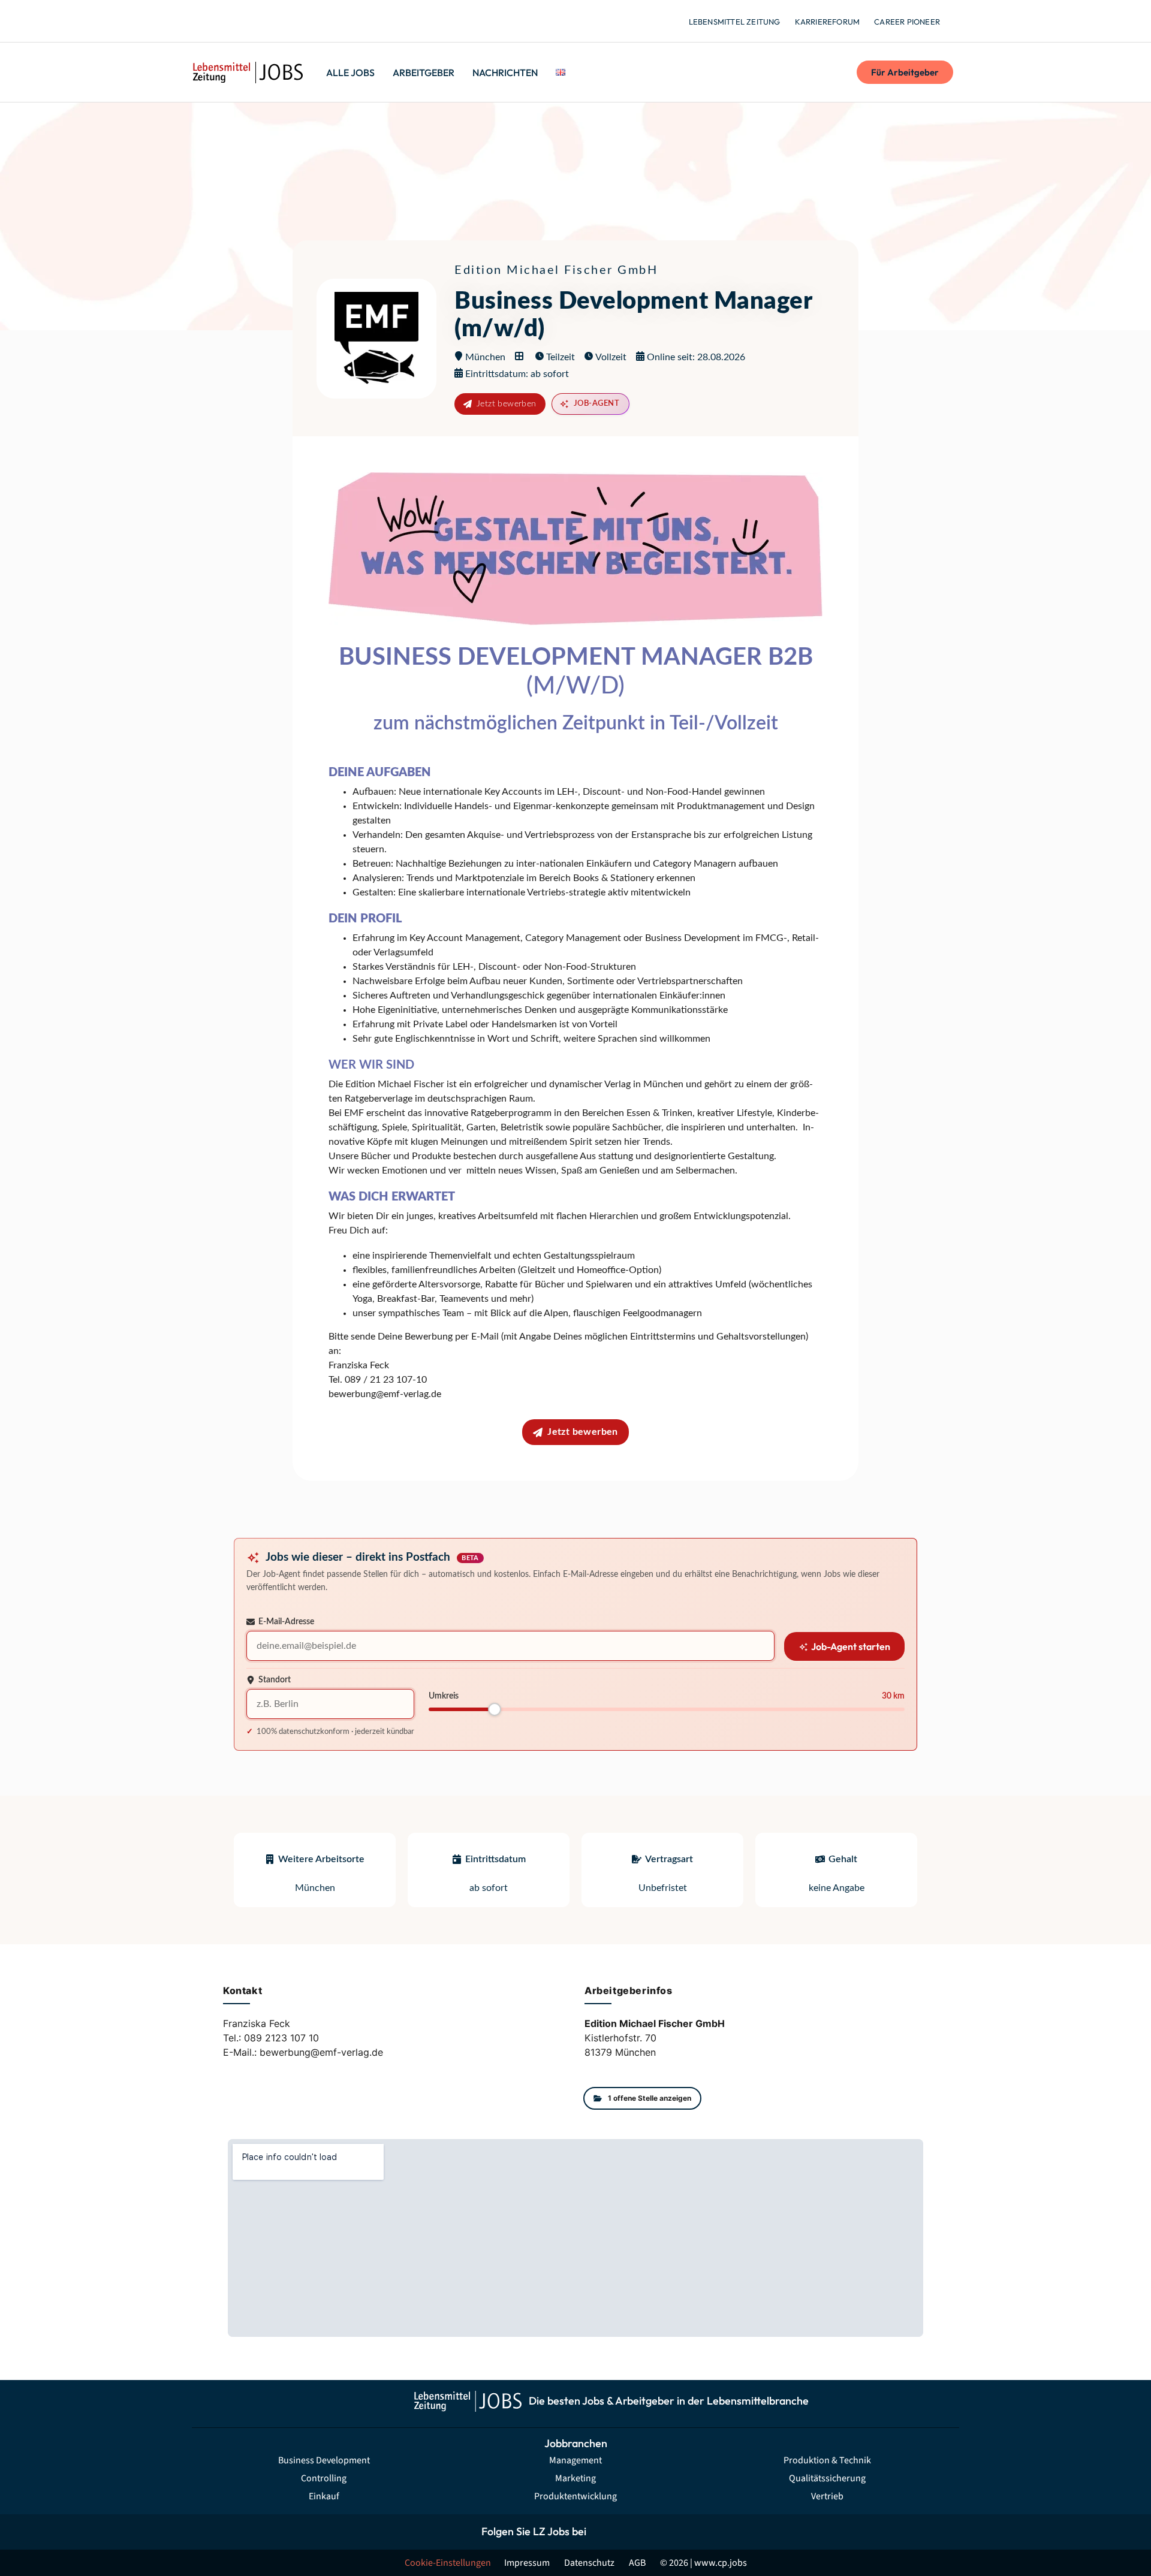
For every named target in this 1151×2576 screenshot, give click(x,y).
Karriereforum (828, 22)
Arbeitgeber (424, 73)
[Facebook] (604, 2532)
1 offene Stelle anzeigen (650, 2098)
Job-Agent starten (850, 1646)
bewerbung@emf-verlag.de (385, 1394)
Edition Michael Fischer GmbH (556, 270)
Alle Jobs (350, 73)
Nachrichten (505, 73)
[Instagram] (631, 2532)
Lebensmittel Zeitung (735, 22)
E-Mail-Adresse (286, 1622)
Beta (470, 1559)
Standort (275, 1680)
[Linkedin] (658, 2532)
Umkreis (444, 1696)
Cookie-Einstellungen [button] (448, 2563)
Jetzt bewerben (507, 404)
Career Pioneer (907, 22)
